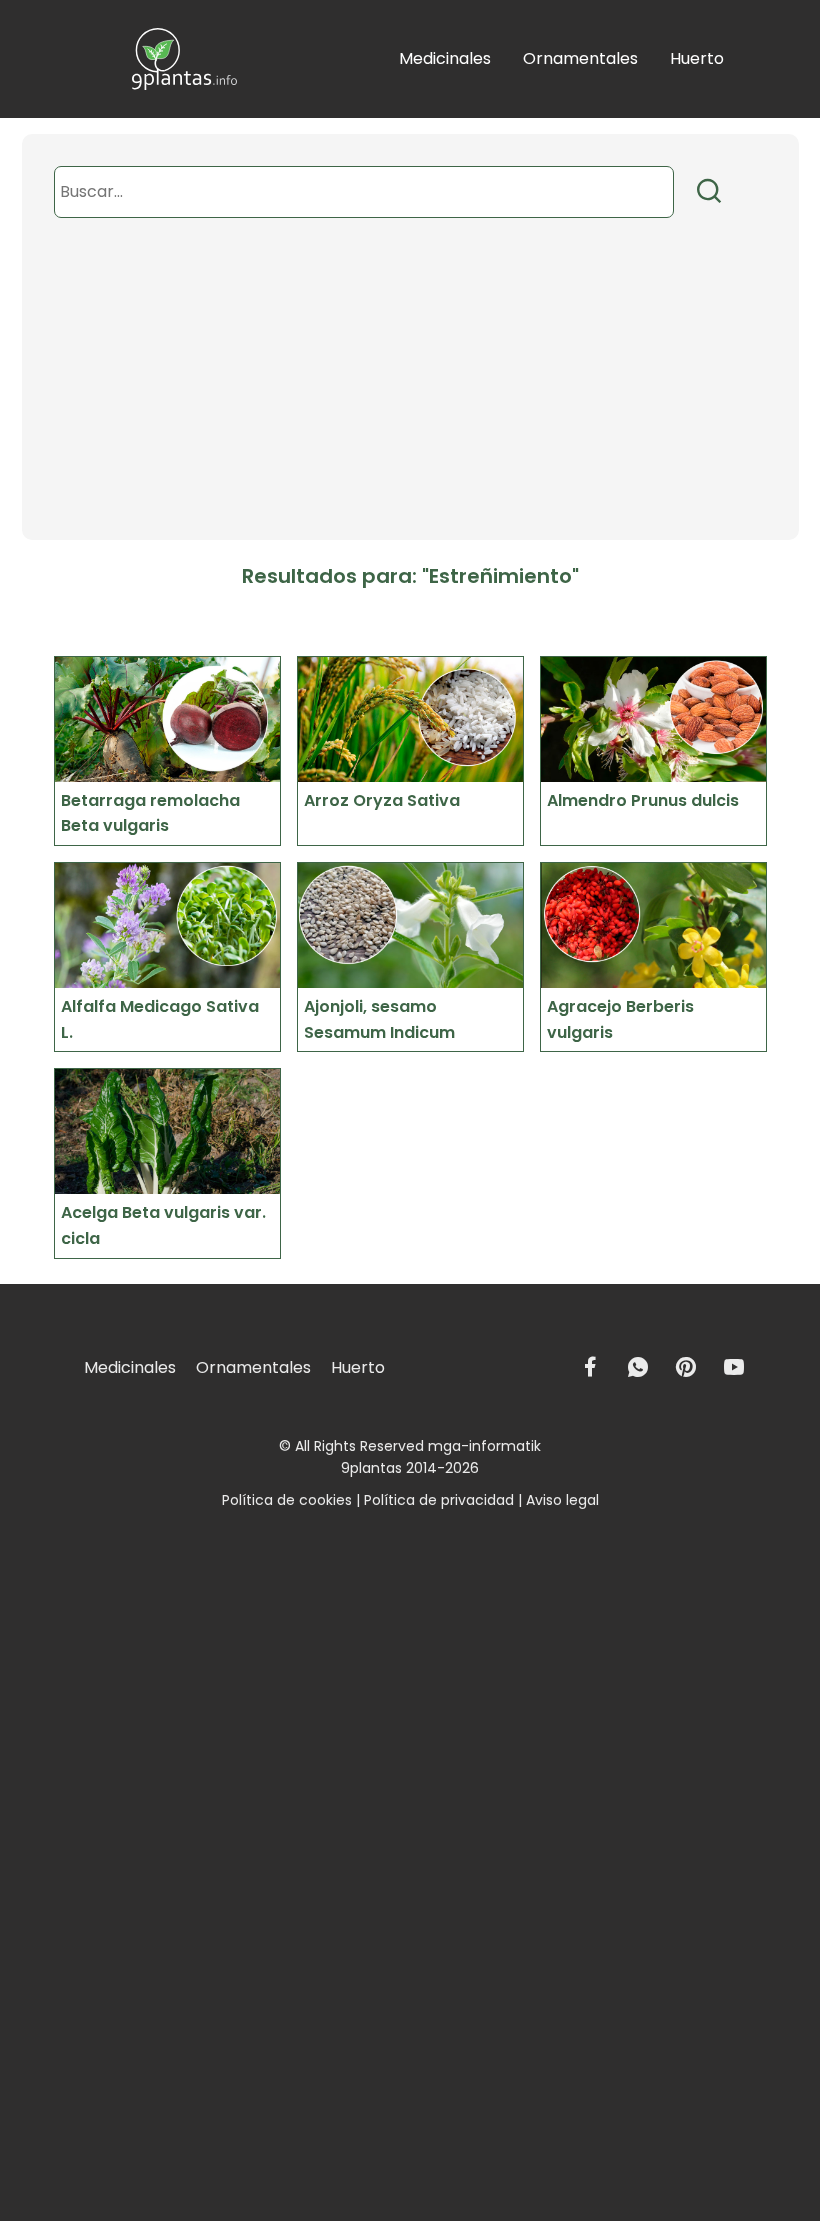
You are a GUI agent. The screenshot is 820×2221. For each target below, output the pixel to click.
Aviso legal (562, 1500)
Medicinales (445, 58)
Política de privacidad (439, 1500)
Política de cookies (287, 1500)
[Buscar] (710, 191)
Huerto (697, 58)
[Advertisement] (410, 400)
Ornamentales (580, 58)
